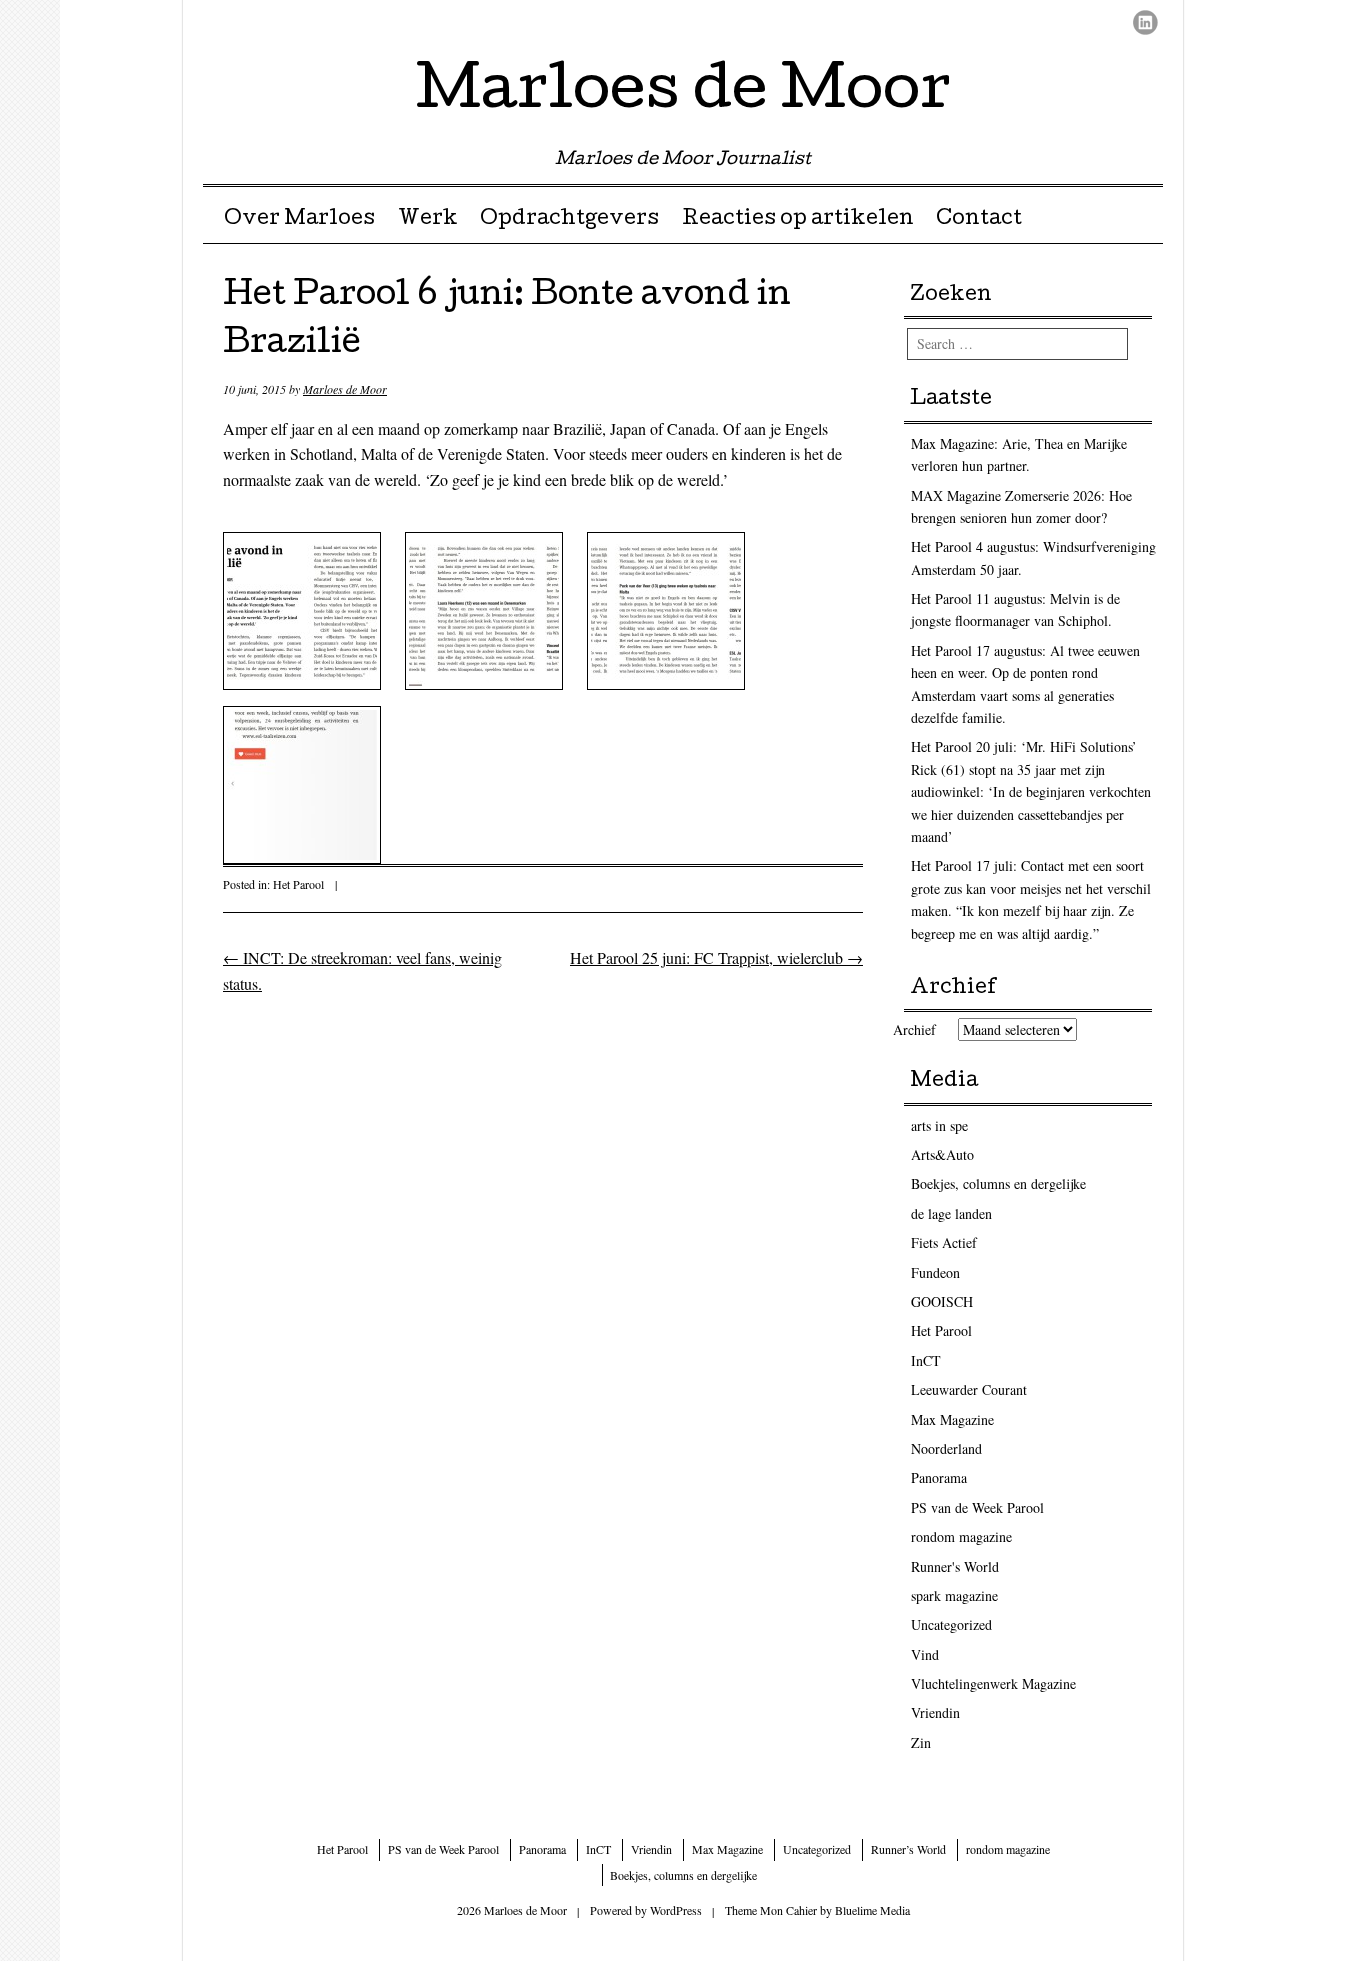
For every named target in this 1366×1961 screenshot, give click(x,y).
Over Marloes (299, 220)
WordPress (676, 1910)
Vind (925, 1654)
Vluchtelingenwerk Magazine (993, 1683)
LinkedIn (1145, 22)
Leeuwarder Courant (969, 1389)
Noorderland (946, 1448)
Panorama (939, 1477)
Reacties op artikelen (798, 220)
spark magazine (954, 1595)
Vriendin (935, 1712)
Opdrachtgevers (569, 220)
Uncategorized (951, 1624)
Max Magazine (952, 1419)
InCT (926, 1360)
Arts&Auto (942, 1154)
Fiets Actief (944, 1242)
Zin (921, 1742)
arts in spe (939, 1125)
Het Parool (298, 884)
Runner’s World (908, 1849)
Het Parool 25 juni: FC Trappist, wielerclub (716, 957)
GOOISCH (942, 1301)
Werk (428, 220)
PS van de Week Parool (977, 1507)
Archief (914, 1029)
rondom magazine (961, 1536)
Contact (979, 220)
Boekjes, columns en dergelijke (998, 1183)
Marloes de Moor (683, 94)
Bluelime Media (872, 1910)
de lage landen (951, 1213)
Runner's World (955, 1566)
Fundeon (935, 1272)
